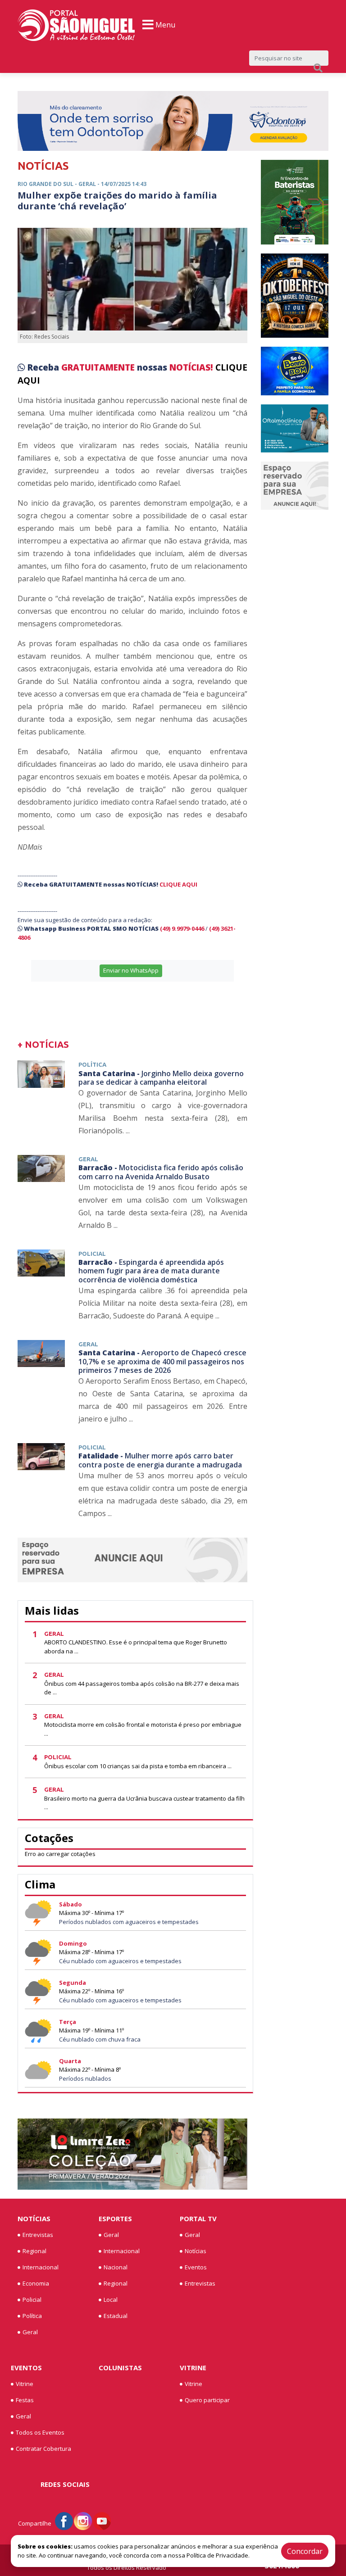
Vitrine (25, 2384)
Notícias (34, 2218)
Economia (36, 2283)
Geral (30, 2332)
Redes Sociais (65, 2484)
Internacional (41, 2267)
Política (32, 2316)
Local (111, 2300)
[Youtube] (102, 2521)
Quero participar (207, 2400)
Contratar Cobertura (43, 2449)
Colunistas (120, 2368)
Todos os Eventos (40, 2432)
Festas (25, 2400)
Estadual (116, 2316)
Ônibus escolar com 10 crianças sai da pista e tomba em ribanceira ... (138, 1766)
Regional (34, 2251)
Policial (32, 2300)
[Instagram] (83, 2521)
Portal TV (198, 2218)
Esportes (115, 2218)
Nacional (116, 2267)
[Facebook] (64, 2521)
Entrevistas (38, 2235)
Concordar (305, 2551)
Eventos (196, 2267)
